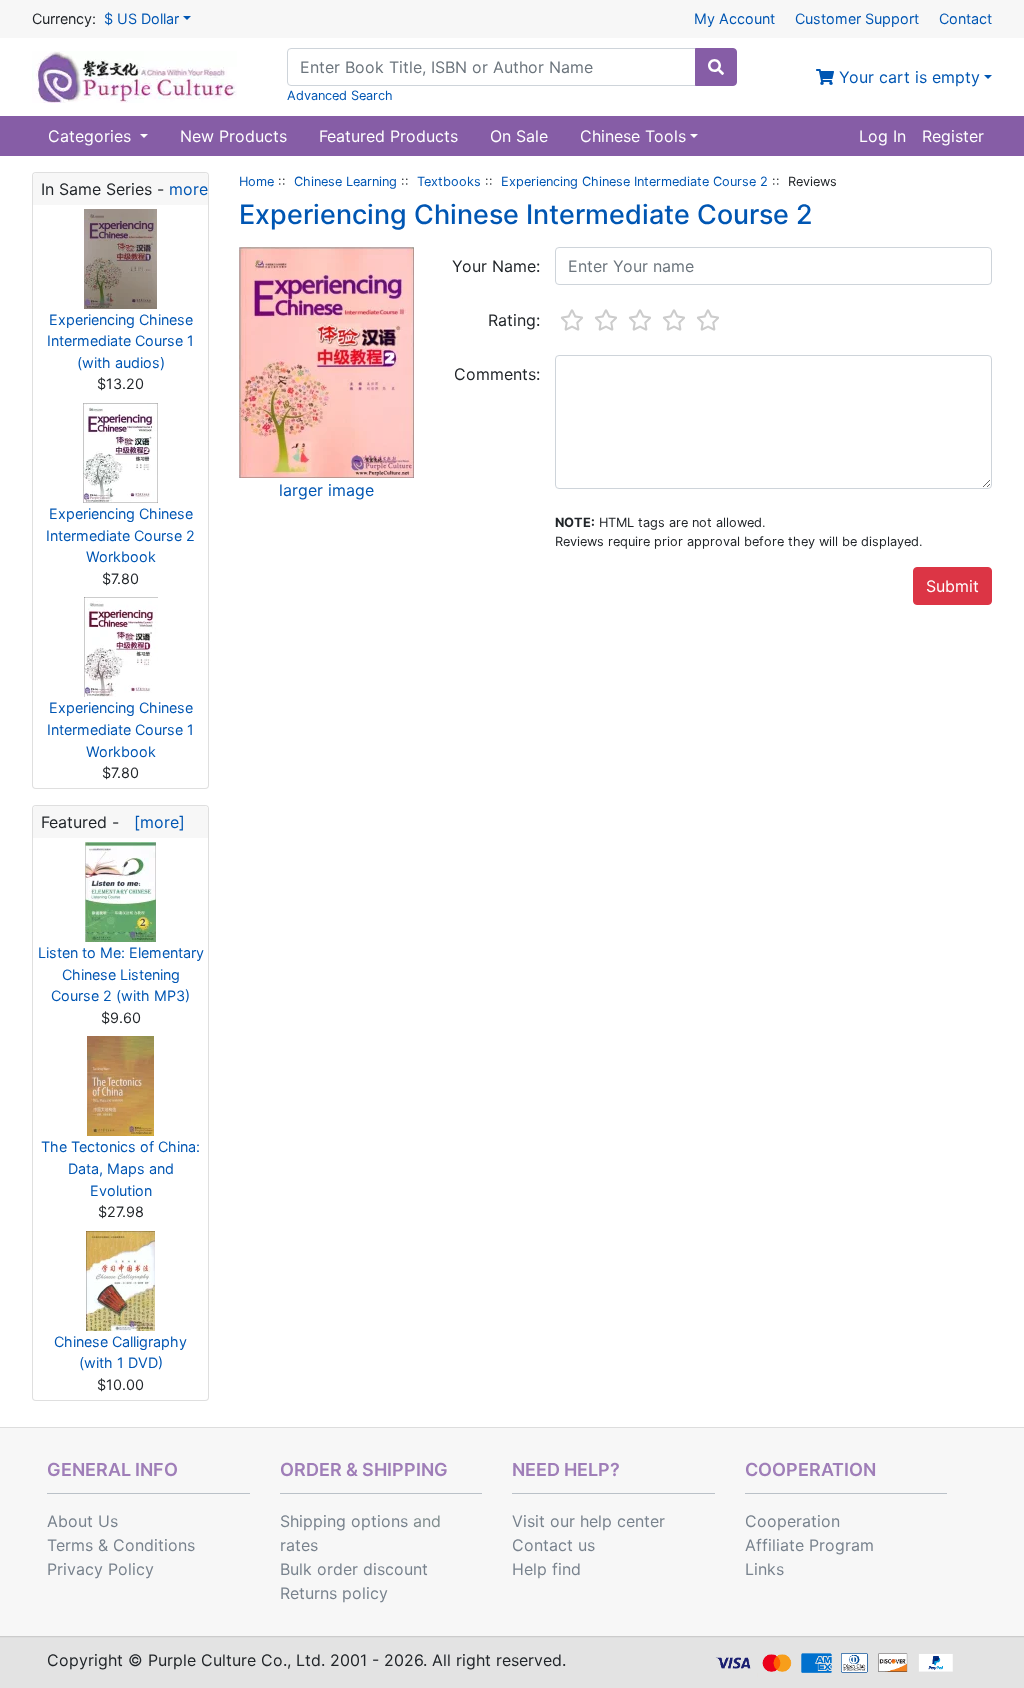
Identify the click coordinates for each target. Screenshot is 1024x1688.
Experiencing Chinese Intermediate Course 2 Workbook (120, 535)
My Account (734, 18)
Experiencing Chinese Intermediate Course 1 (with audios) (120, 341)
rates (299, 1545)
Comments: (497, 374)
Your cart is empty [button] (907, 77)
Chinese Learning (345, 181)
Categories (92, 136)
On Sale (519, 136)
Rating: (514, 320)
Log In (882, 136)
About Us (82, 1521)
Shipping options (344, 1521)
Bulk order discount (354, 1569)
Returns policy (334, 1593)
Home (256, 181)
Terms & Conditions (121, 1545)
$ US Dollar (141, 18)
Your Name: (496, 266)
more (188, 189)
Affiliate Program (809, 1545)
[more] (154, 822)
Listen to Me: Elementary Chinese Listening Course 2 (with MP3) (121, 974)
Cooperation (792, 1521)
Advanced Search (340, 95)
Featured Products (388, 136)
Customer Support (857, 18)
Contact (965, 18)
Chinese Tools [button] (633, 136)
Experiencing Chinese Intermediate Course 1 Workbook (120, 729)
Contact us (553, 1545)
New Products (233, 136)
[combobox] (491, 67)
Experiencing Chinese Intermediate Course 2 (634, 181)
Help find (546, 1569)
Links (764, 1569)
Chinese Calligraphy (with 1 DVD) (120, 1352)
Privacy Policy (100, 1569)
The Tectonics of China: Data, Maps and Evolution (120, 1168)
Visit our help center (588, 1521)
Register (953, 136)
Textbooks (449, 181)
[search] (716, 67)
